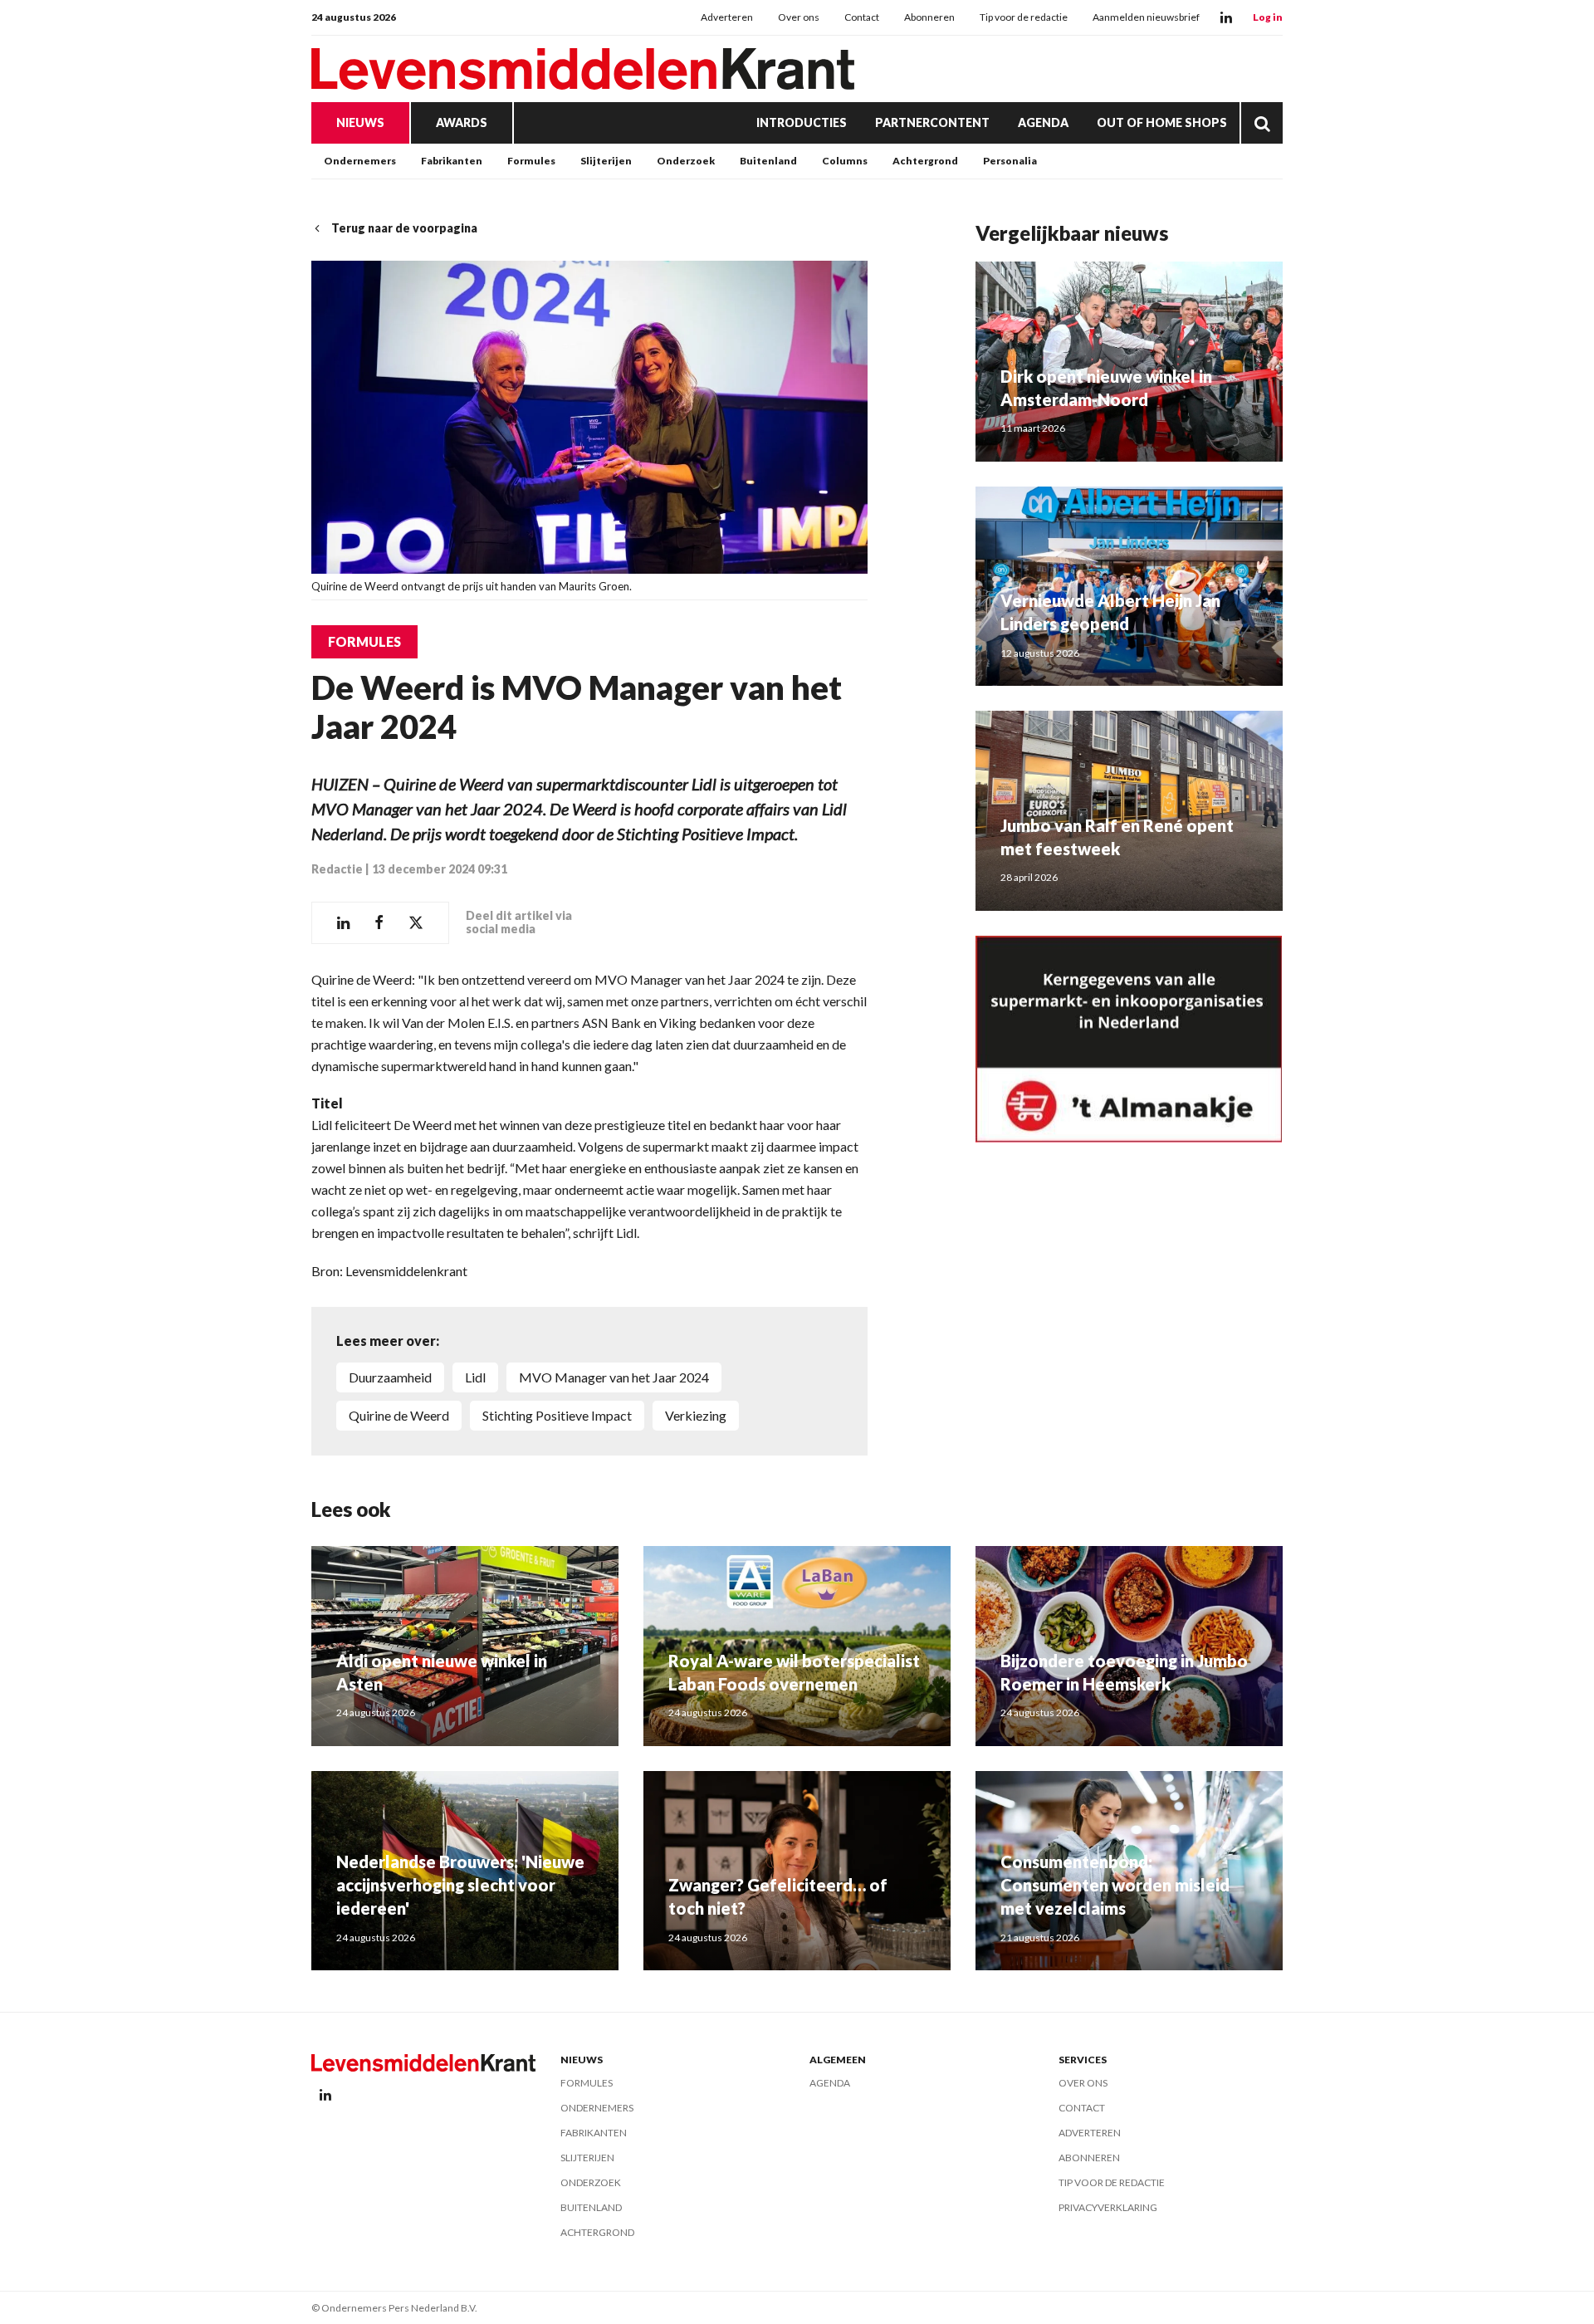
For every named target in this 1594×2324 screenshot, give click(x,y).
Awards (462, 122)
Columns (845, 161)
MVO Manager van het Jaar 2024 (614, 1377)
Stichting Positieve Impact (557, 1415)
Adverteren (727, 17)
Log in (1268, 17)
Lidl (475, 1377)
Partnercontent (932, 122)
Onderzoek (686, 161)
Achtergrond (925, 161)
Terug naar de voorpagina (404, 228)
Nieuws (360, 122)
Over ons (799, 17)
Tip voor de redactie (1024, 17)
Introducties (802, 122)
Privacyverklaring (1108, 2207)
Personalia (1010, 161)
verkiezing (696, 1415)
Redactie (337, 869)
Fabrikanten (452, 161)
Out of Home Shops (1162, 122)
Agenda (1043, 122)
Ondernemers (360, 161)
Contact (862, 17)
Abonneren (929, 17)
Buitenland (768, 161)
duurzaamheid (390, 1377)
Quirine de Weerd (399, 1415)
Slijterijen (606, 161)
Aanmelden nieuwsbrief (1146, 17)
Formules (531, 161)
